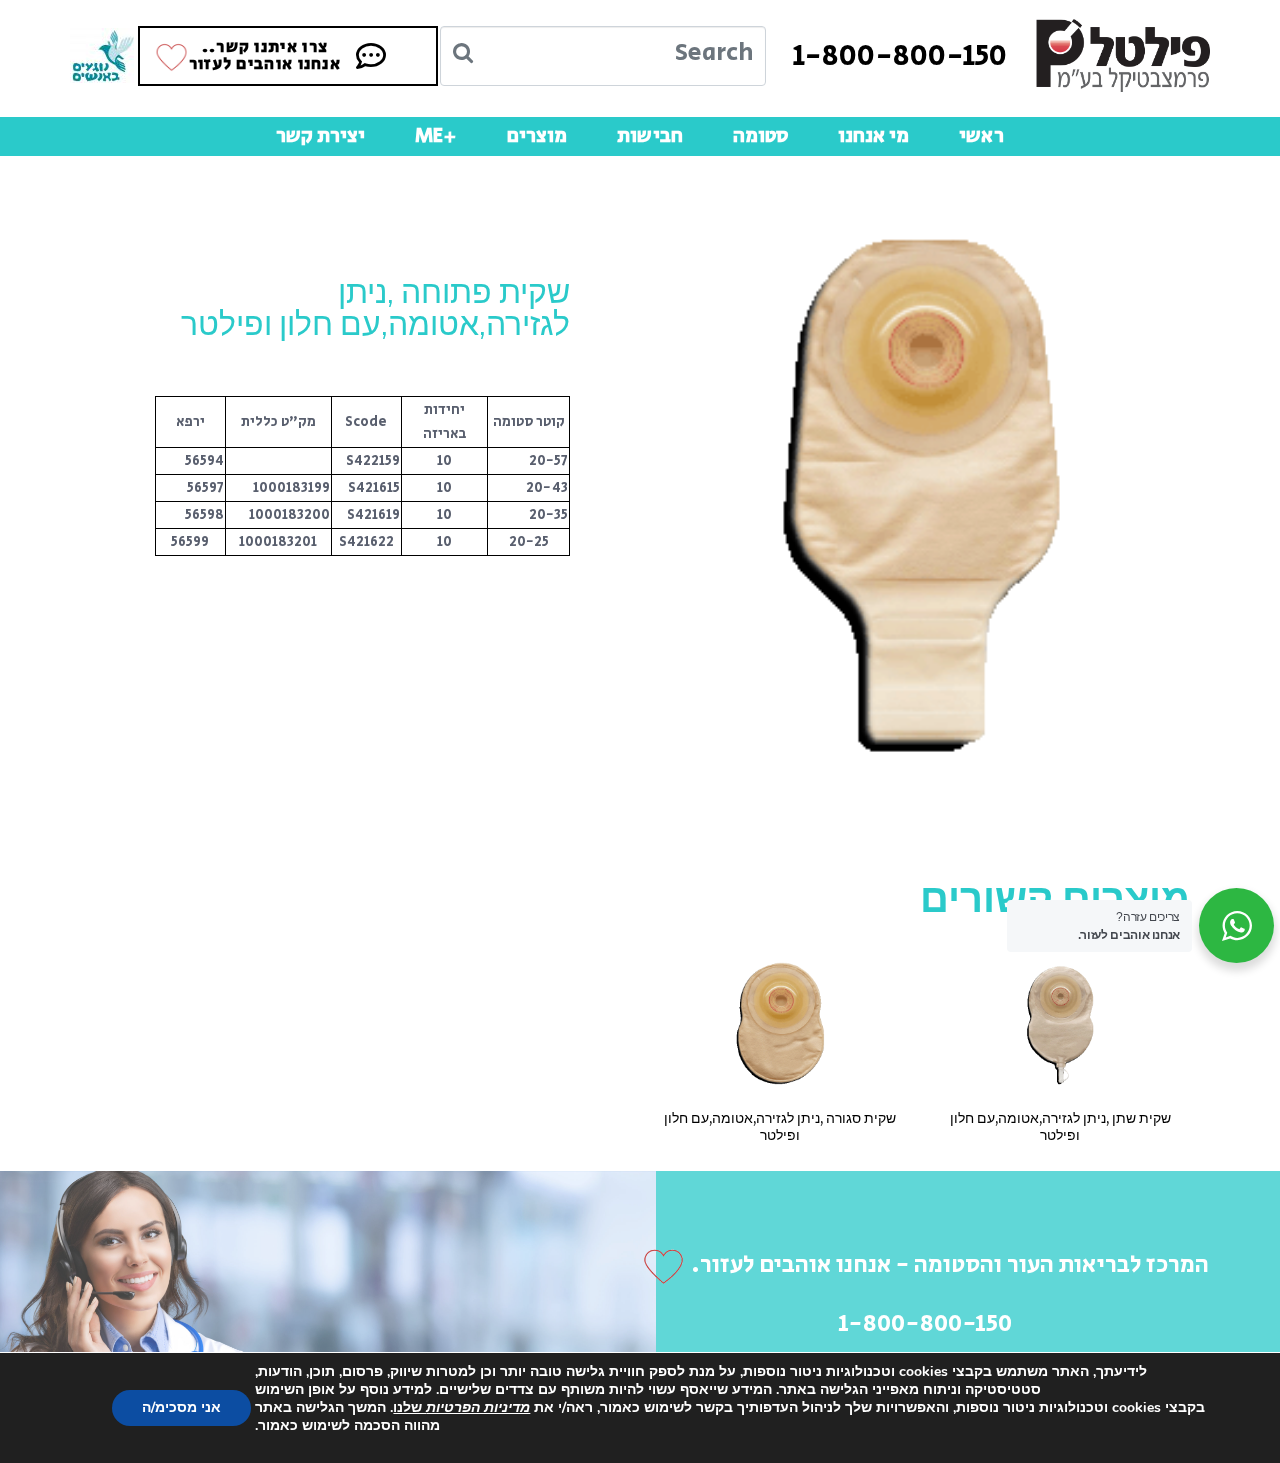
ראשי (981, 136)
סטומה (760, 136)
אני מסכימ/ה (181, 1407)
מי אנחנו (873, 136)
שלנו (461, 1407)
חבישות (650, 136)
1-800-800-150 (899, 56)
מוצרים (537, 136)
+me (436, 136)
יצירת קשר (320, 136)
